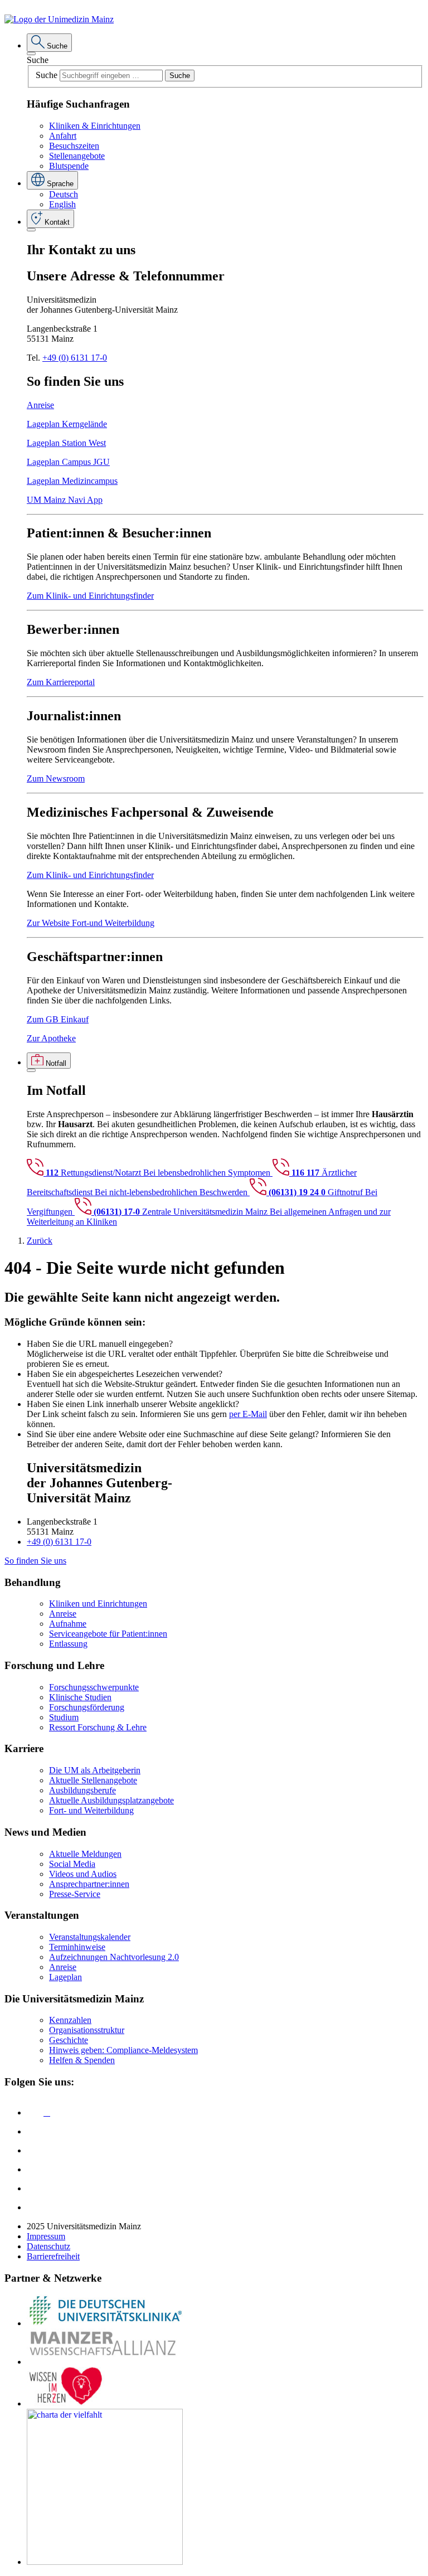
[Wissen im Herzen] (66, 2403)
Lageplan (65, 1977)
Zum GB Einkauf (58, 1019)
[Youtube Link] (38, 2150)
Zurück (40, 1241)
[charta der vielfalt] (105, 2562)
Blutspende (69, 166)
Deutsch (64, 194)
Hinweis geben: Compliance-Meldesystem (123, 2050)
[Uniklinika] (105, 2323)
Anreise (40, 405)
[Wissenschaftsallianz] (105, 2362)
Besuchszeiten (74, 146)
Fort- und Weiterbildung (91, 1810)
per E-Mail (248, 1414)
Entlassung (68, 1644)
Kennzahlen (70, 2020)
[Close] (31, 54)
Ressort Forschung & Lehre (98, 1727)
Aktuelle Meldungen (85, 1854)
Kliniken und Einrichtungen (98, 1604)
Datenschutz (48, 2246)
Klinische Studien (80, 1697)
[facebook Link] (35, 2188)
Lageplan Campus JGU (68, 462)
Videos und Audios (83, 1874)
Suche (38, 60)
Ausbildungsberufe (82, 1790)
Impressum (46, 2236)
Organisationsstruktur (87, 2030)
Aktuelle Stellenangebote (93, 1780)
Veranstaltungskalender (90, 1937)
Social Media (72, 1864)
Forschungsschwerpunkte (94, 1687)
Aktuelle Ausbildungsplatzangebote (111, 1800)
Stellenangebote (77, 156)
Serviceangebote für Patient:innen (108, 1634)
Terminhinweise (77, 1947)
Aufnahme (68, 1624)
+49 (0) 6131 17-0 (75, 358)
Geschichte (69, 2040)
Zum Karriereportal (61, 682)
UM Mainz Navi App (65, 500)
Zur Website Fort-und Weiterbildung (91, 923)
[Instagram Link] (35, 2169)
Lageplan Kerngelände (67, 424)
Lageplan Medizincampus (72, 481)
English (62, 204)
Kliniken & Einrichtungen (95, 126)
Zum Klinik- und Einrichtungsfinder (90, 596)
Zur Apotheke (51, 1038)
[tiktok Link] (35, 2207)
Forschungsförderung (87, 1707)
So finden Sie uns (35, 1561)
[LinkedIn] (35, 2131)
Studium (64, 1717)
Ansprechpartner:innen (89, 1884)
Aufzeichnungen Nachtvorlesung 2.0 (114, 1957)
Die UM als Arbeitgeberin (95, 1770)
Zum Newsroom (56, 778)
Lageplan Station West (66, 443)
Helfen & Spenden (82, 2060)
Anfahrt (63, 136)
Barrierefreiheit (53, 2256)
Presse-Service (75, 1894)
